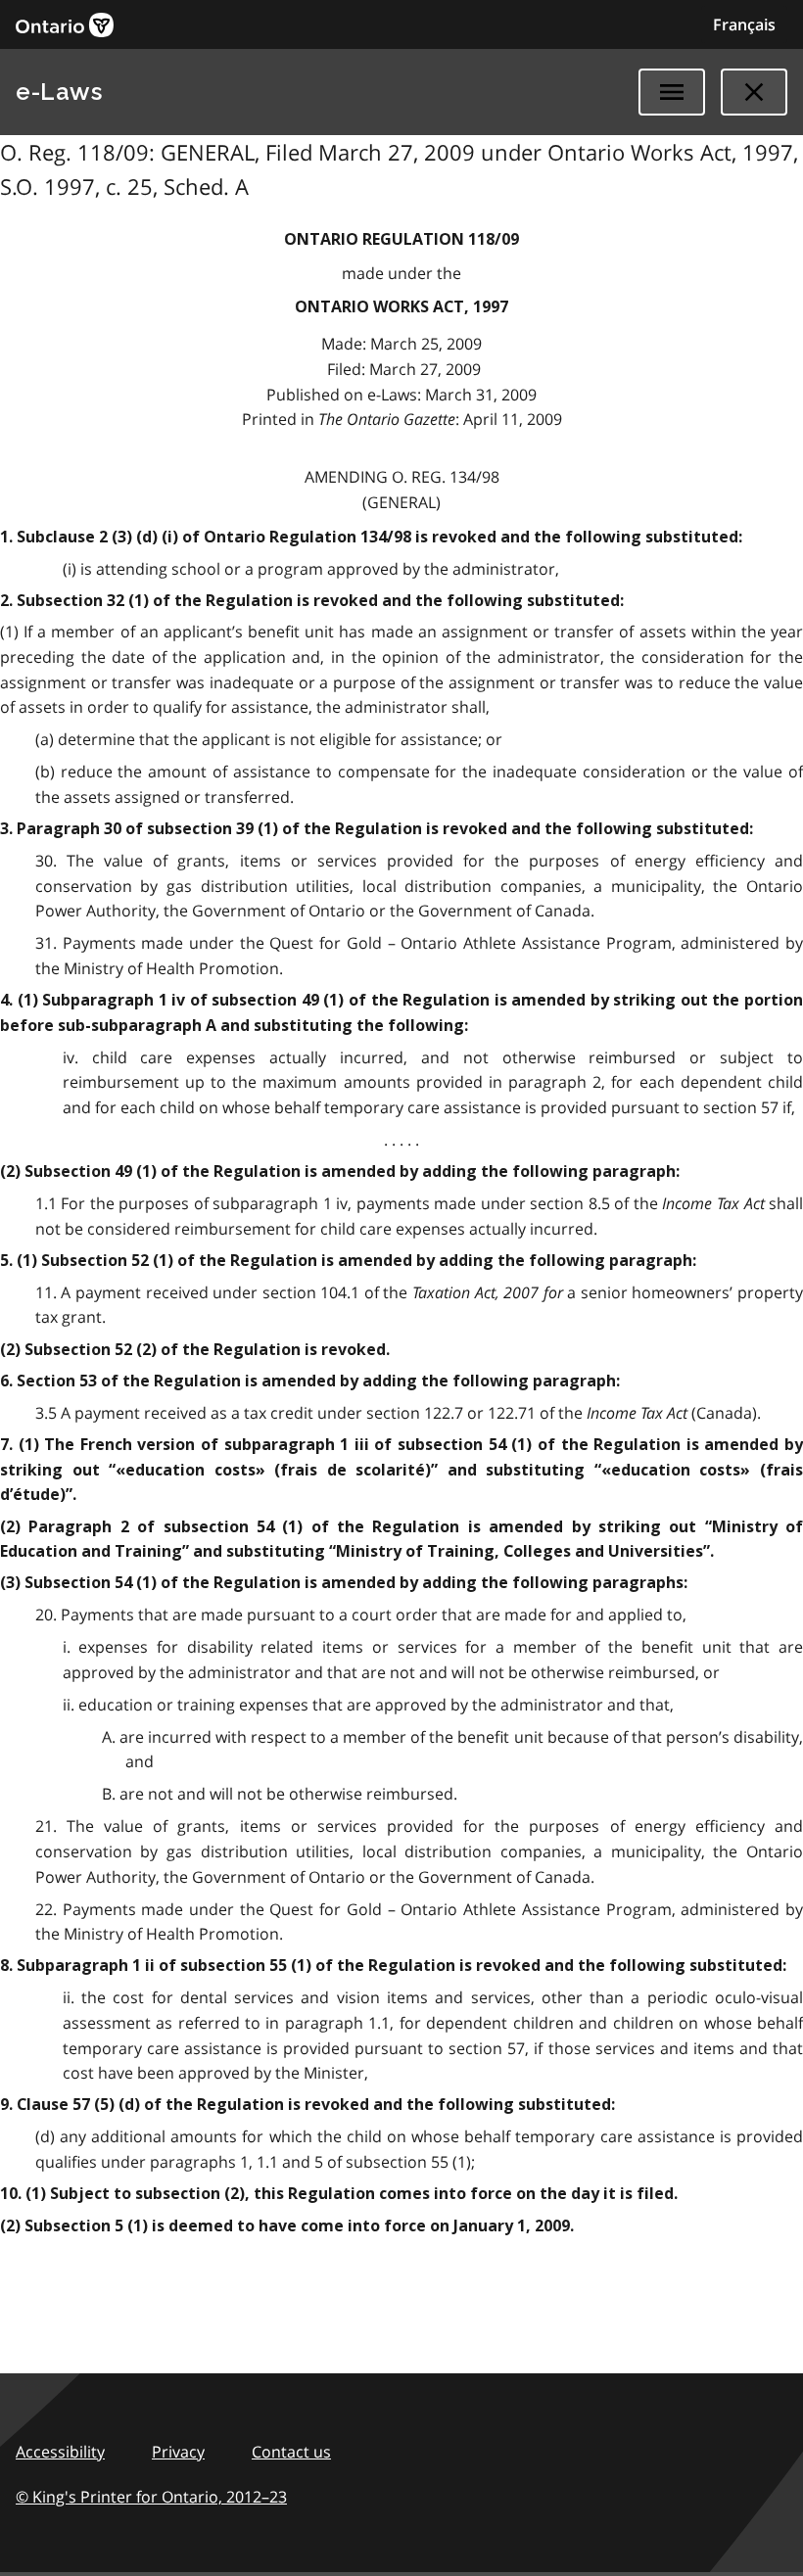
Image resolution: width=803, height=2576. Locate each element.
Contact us (291, 2452)
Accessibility (60, 2452)
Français (744, 24)
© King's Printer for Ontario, (151, 2497)
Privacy (178, 2452)
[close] (754, 92)
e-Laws (59, 92)
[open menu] (672, 92)
